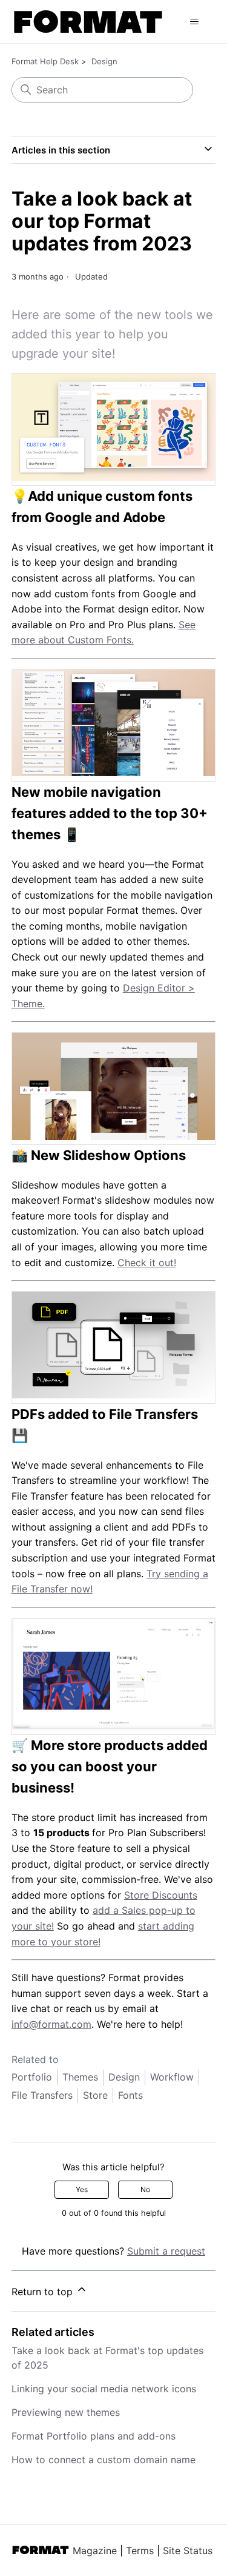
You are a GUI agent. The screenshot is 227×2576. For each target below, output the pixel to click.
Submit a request (166, 2251)
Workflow (172, 2077)
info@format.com (51, 2024)
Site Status (188, 2551)
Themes (80, 2077)
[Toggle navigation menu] (194, 22)
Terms (140, 2551)
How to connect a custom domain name (104, 2460)
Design (104, 61)
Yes (82, 2189)
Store (95, 2095)
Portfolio (32, 2077)
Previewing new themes (66, 2412)
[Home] (88, 22)
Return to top (44, 2292)
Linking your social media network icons (104, 2389)
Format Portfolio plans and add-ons (94, 2436)
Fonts (130, 2095)
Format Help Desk (45, 61)
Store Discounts (161, 1895)
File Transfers (42, 2095)
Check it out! (147, 1263)
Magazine (95, 2551)
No (145, 2189)
